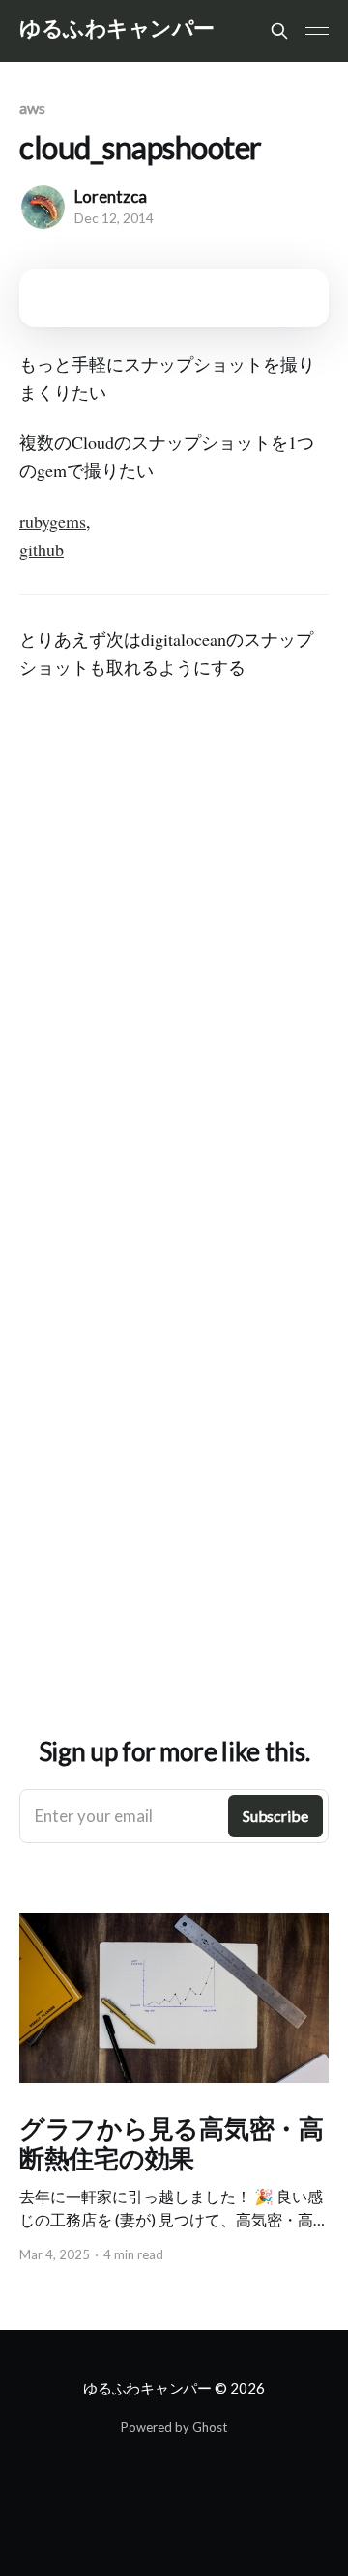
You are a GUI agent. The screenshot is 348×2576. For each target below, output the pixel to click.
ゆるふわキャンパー (117, 28)
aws (32, 108)
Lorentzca (111, 196)
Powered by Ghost (174, 2427)
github (42, 549)
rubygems (53, 521)
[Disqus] (174, 985)
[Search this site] (279, 31)
